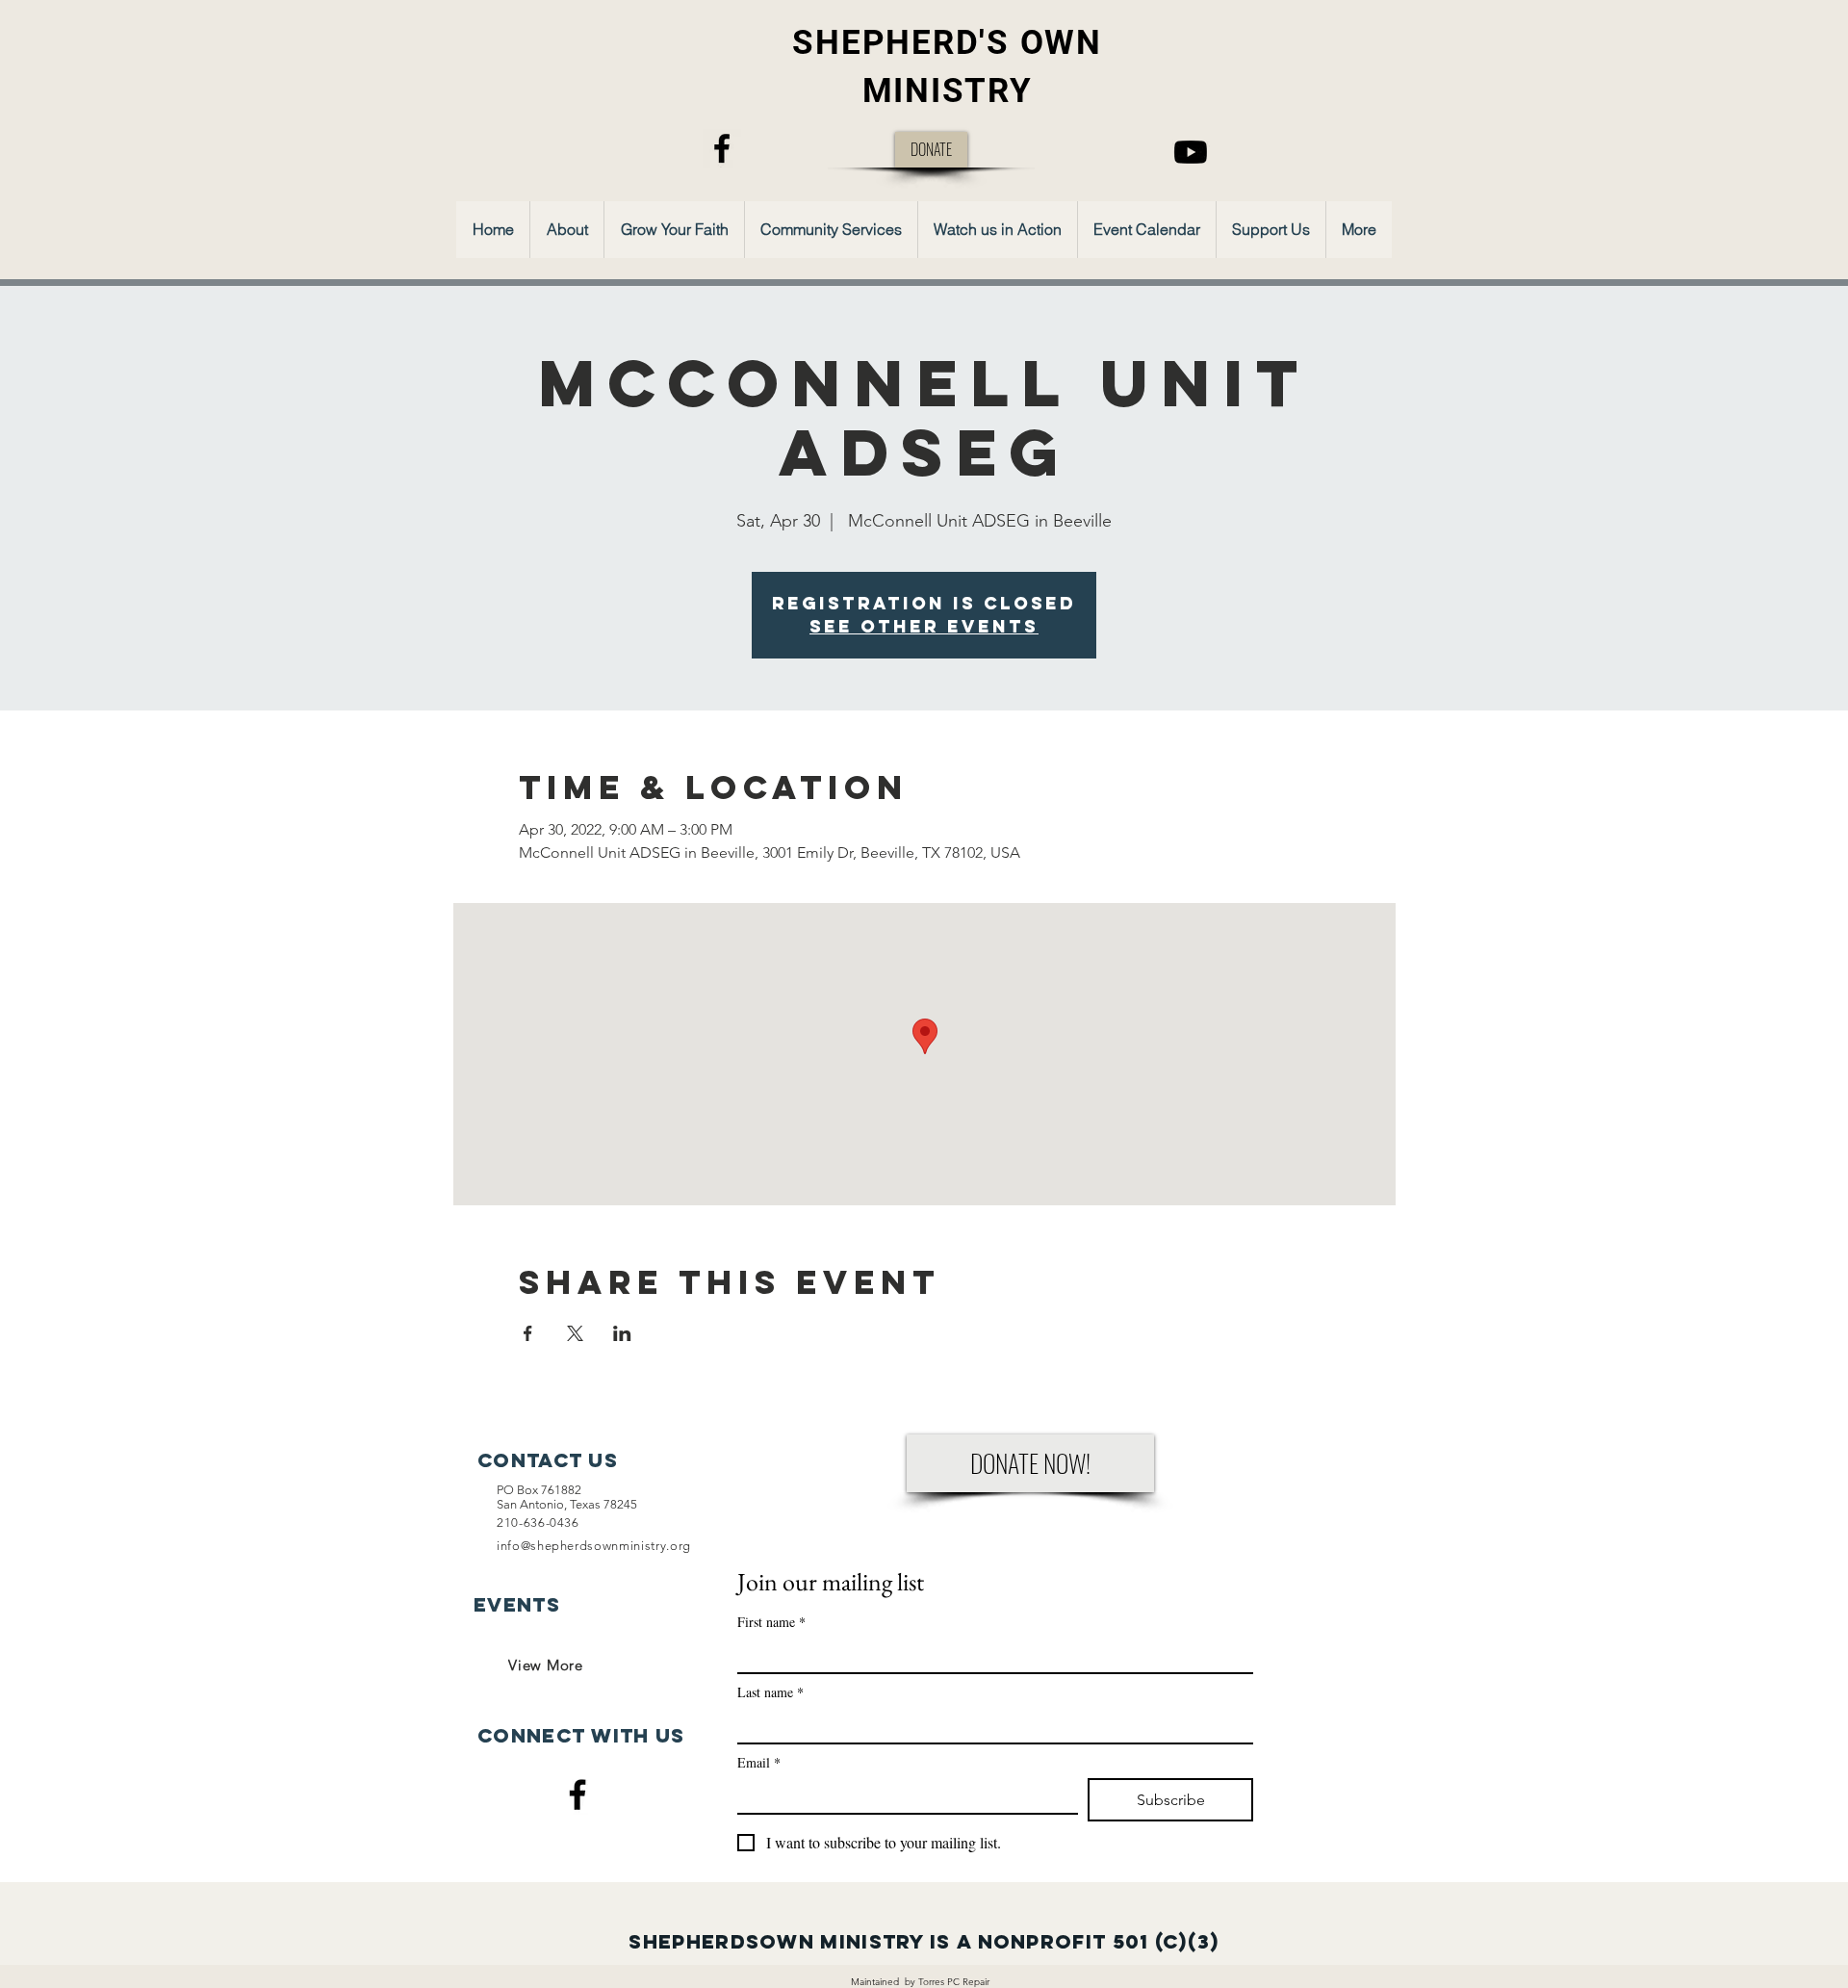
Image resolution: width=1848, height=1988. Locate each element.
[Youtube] (1191, 152)
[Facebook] (722, 148)
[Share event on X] (575, 1333)
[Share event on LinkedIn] (622, 1333)
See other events (924, 626)
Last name (770, 1692)
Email (759, 1762)
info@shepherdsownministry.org (594, 1546)
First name (771, 1622)
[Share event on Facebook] (528, 1333)
